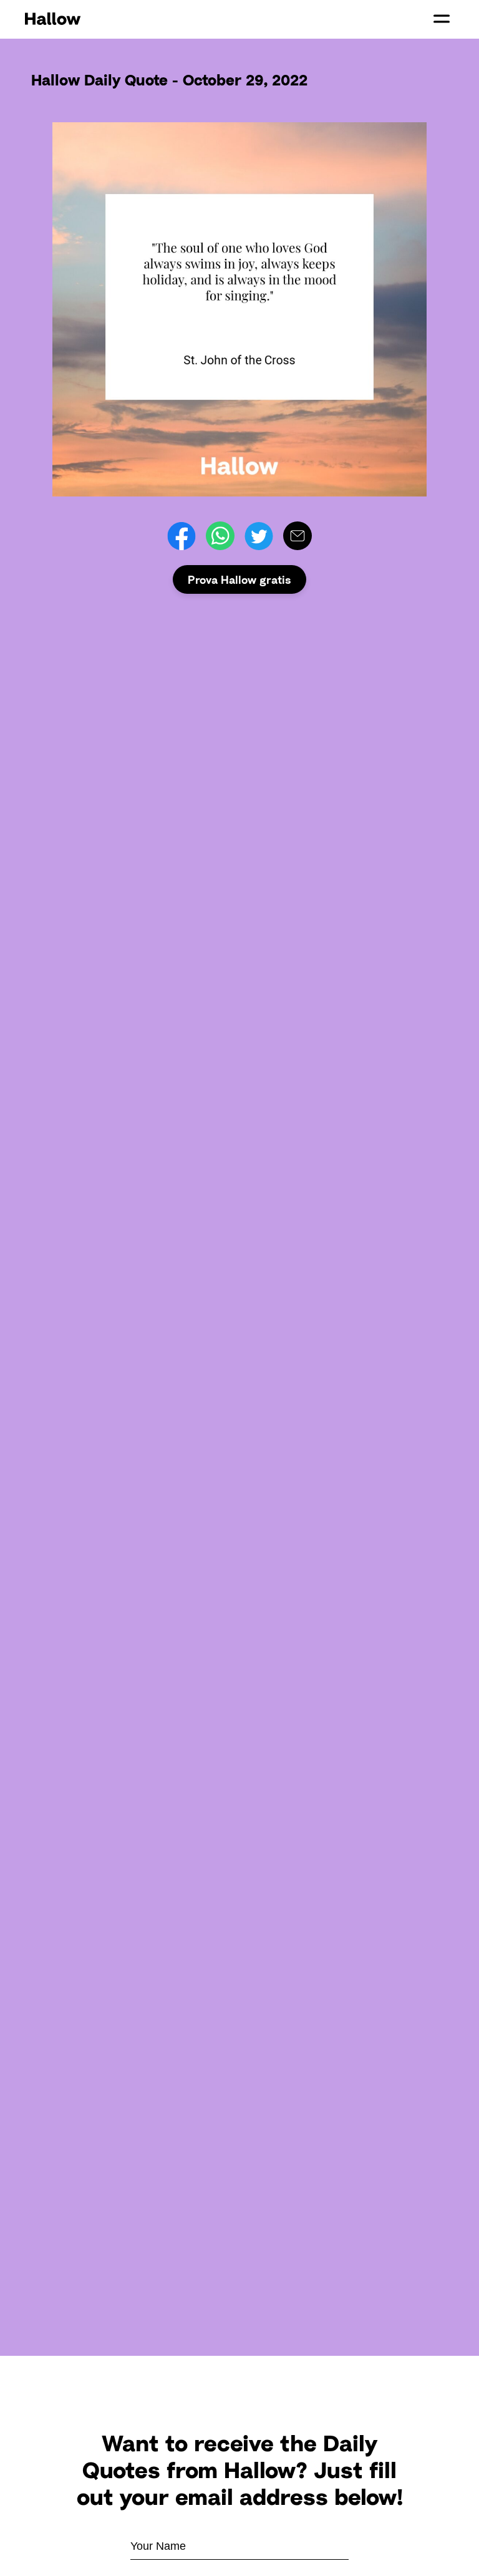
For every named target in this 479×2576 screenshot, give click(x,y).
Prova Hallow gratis (239, 579)
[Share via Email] (298, 536)
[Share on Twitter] (259, 536)
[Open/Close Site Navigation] (442, 19)
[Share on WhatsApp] (220, 536)
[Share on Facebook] (181, 536)
